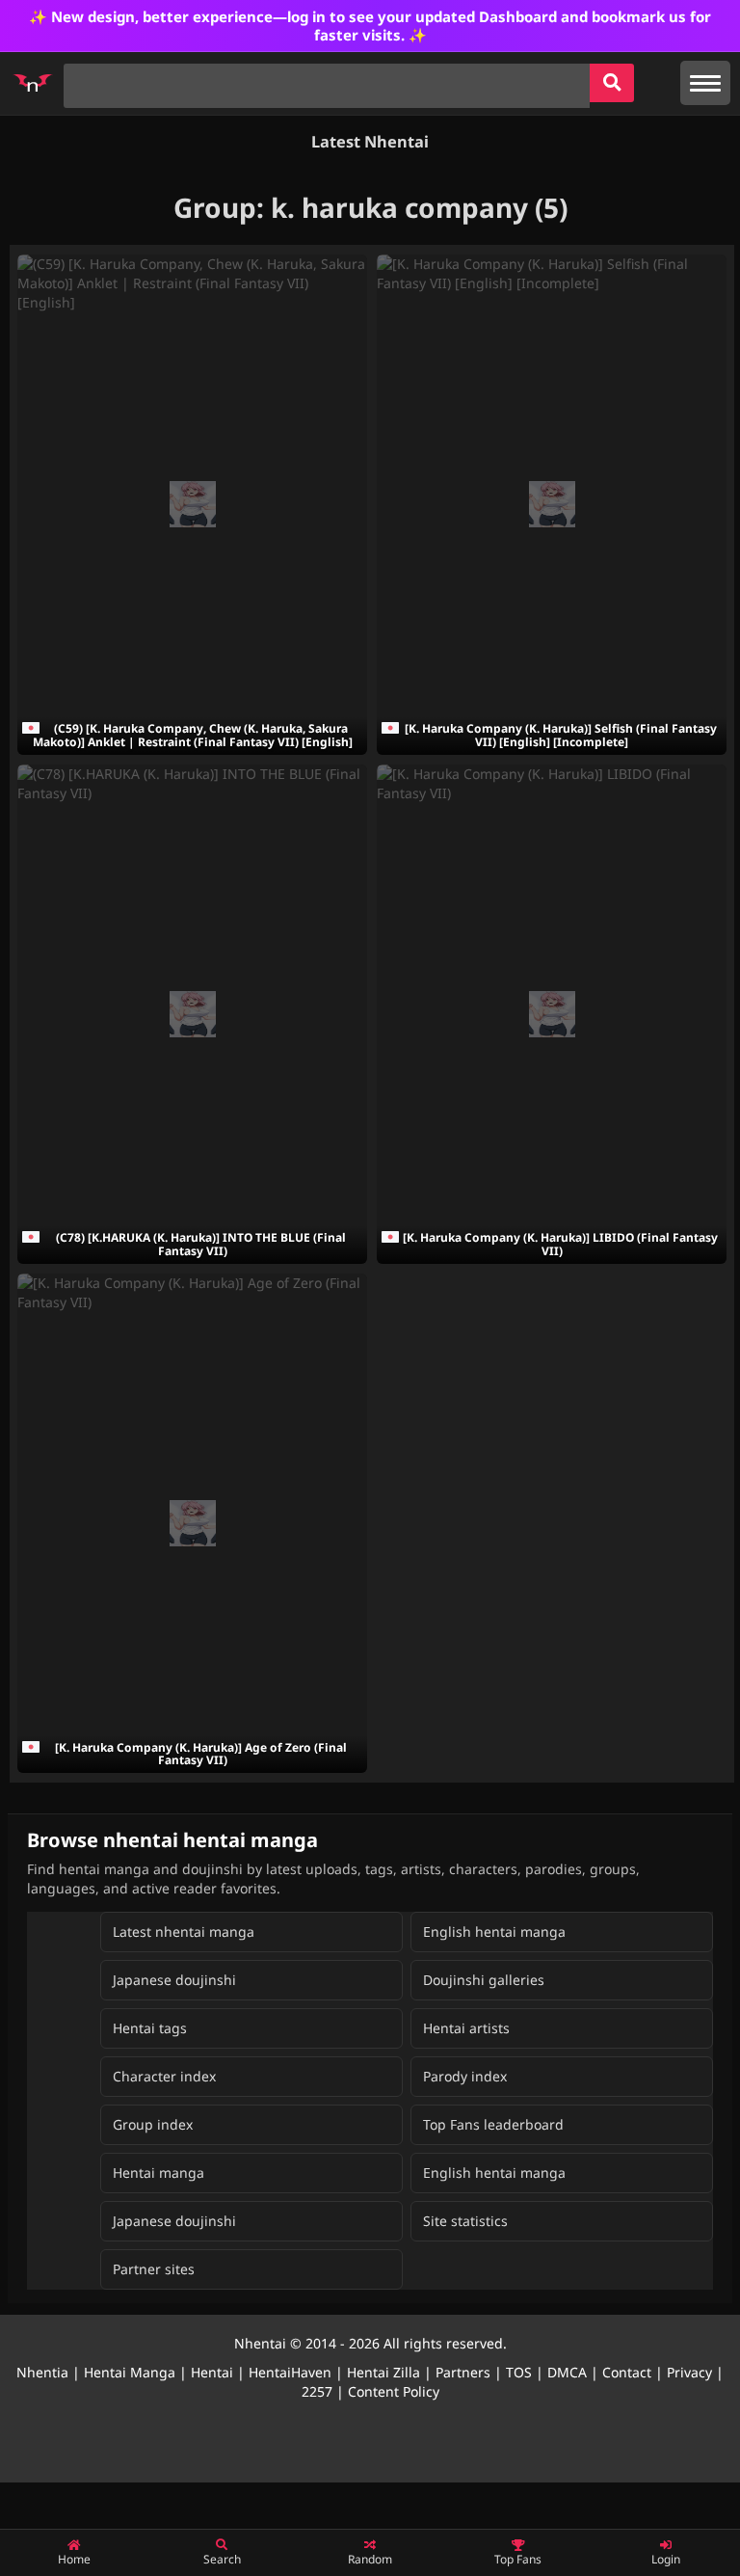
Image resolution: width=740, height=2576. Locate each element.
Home (74, 2559)
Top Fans (518, 2559)
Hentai (212, 2372)
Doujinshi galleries (484, 1980)
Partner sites (154, 2269)
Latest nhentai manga (184, 1932)
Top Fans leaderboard (493, 2124)
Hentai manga (159, 2173)
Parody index (465, 2076)
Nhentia (42, 2372)
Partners (463, 2372)
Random (370, 2559)
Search (222, 2559)
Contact (627, 2372)
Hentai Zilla (383, 2372)
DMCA (567, 2372)
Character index (164, 2076)
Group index (153, 2124)
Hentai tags (150, 2028)
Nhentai (260, 2343)
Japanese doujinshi (174, 1980)
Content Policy (394, 2391)
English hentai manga (494, 1932)
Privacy (689, 2372)
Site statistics (465, 2221)
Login (666, 2559)
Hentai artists (466, 2028)
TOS (519, 2372)
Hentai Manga (130, 2372)
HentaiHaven (290, 2372)
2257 (317, 2391)
